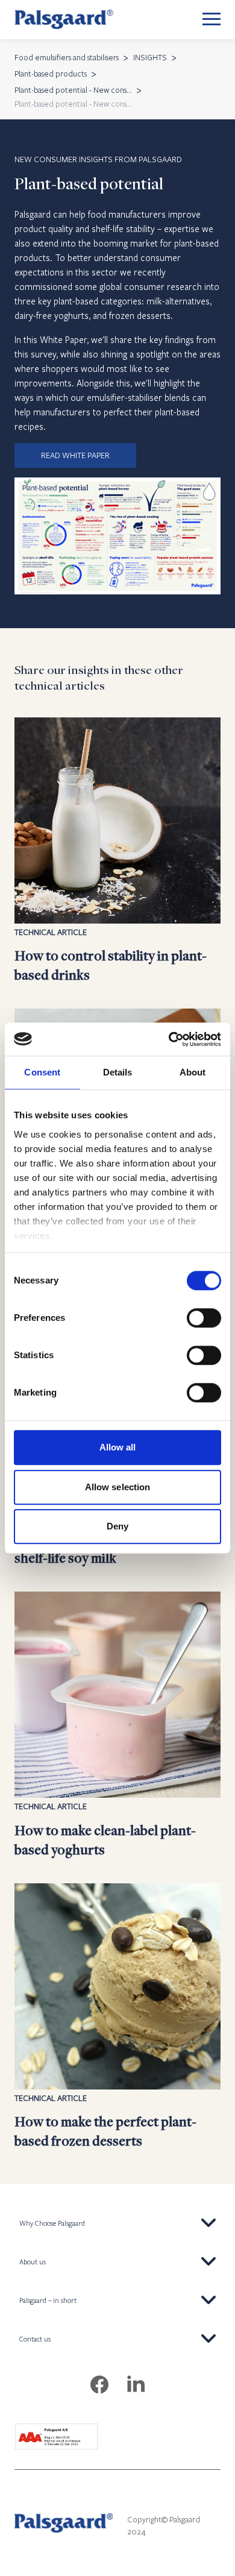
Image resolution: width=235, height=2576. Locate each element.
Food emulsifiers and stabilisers (67, 57)
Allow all (118, 1447)
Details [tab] (118, 1072)
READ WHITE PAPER (75, 455)
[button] (117, 2223)
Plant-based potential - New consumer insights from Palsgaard (73, 90)
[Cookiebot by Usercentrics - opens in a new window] (169, 1039)
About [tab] (193, 1072)
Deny (117, 1526)
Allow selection (118, 1487)
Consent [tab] (42, 1072)
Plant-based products (51, 74)
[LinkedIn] (136, 2385)
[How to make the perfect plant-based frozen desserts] (117, 2017)
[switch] (204, 1318)
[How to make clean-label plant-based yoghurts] (117, 1725)
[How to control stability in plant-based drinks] (117, 851)
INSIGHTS (150, 57)
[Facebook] (99, 2385)
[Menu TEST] (211, 20)
